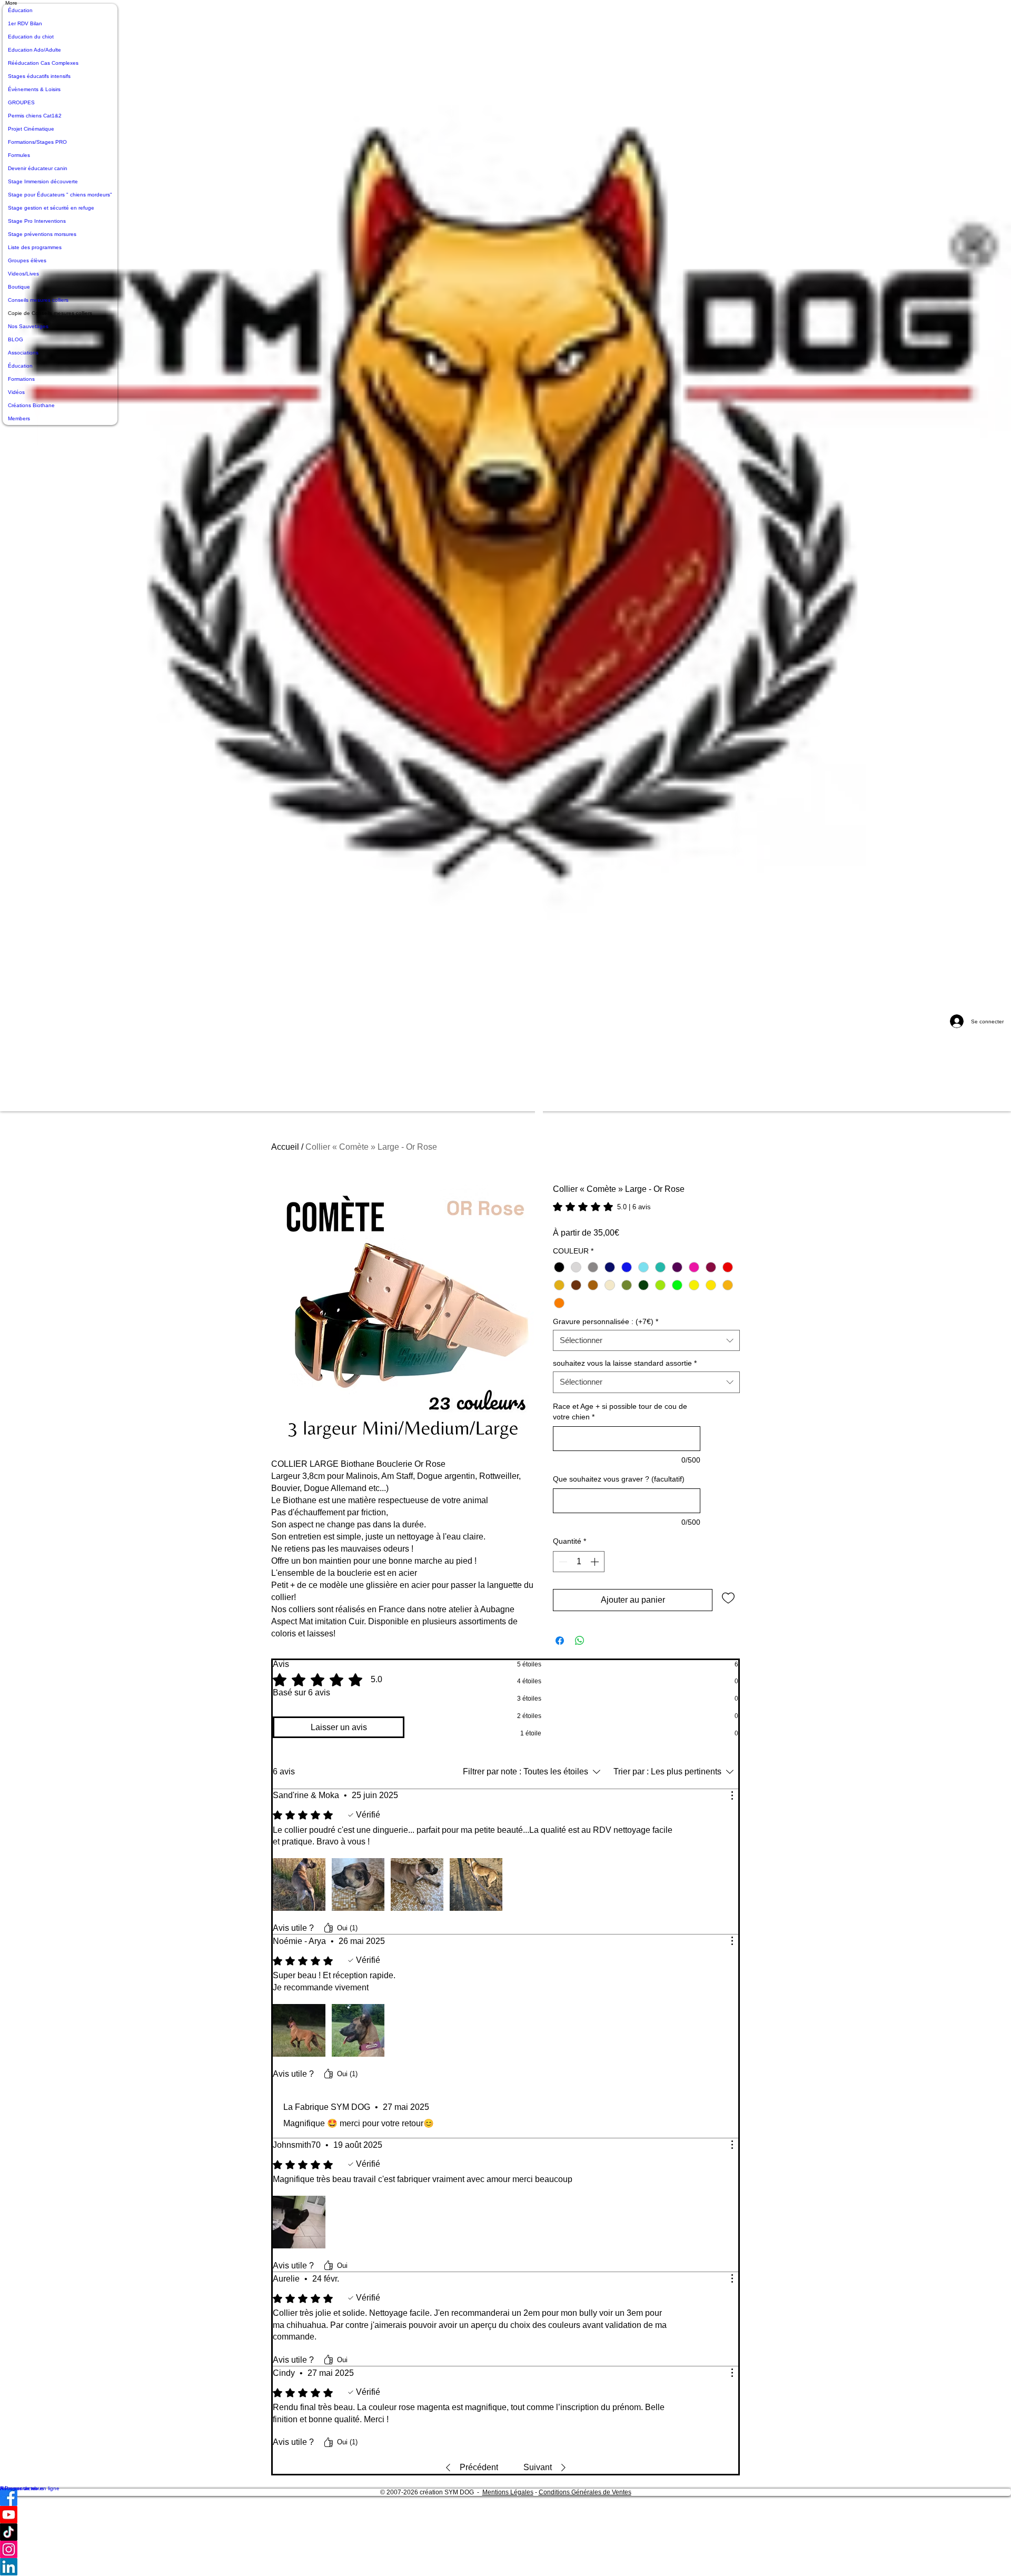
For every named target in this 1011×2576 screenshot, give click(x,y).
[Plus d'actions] (732, 1795)
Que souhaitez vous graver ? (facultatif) (619, 1479)
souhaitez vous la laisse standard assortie (625, 1363)
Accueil (285, 1147)
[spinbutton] (579, 1562)
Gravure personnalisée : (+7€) (606, 1322)
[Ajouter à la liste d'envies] (728, 1597)
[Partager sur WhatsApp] (580, 1641)
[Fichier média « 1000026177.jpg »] (358, 1884)
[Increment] (596, 1562)
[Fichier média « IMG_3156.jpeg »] (358, 2030)
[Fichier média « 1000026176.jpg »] (417, 1884)
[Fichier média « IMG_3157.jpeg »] (299, 2030)
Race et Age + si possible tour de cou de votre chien (620, 1412)
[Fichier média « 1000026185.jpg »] (476, 1884)
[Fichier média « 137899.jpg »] (299, 2222)
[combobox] (646, 1341)
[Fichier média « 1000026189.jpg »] (299, 1884)
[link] (602, 1207)
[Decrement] (562, 1562)
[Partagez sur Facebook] (560, 1641)
